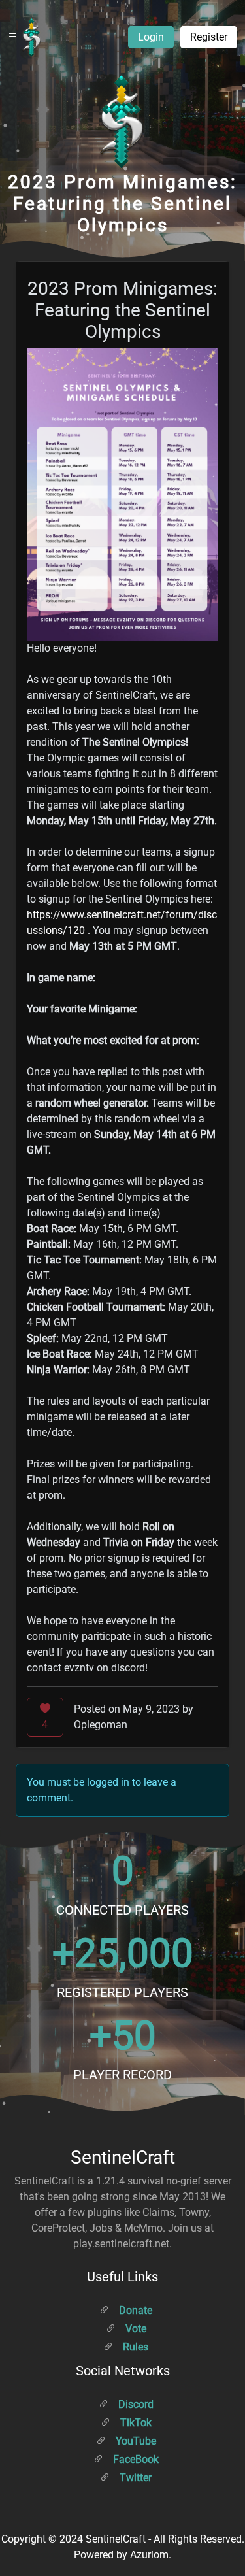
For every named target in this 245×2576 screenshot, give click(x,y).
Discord (135, 2404)
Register (209, 37)
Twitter (134, 2478)
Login (151, 37)
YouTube (135, 2441)
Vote (135, 2329)
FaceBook (135, 2459)
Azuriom (149, 2555)
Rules (134, 2347)
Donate (134, 2310)
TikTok (135, 2423)
